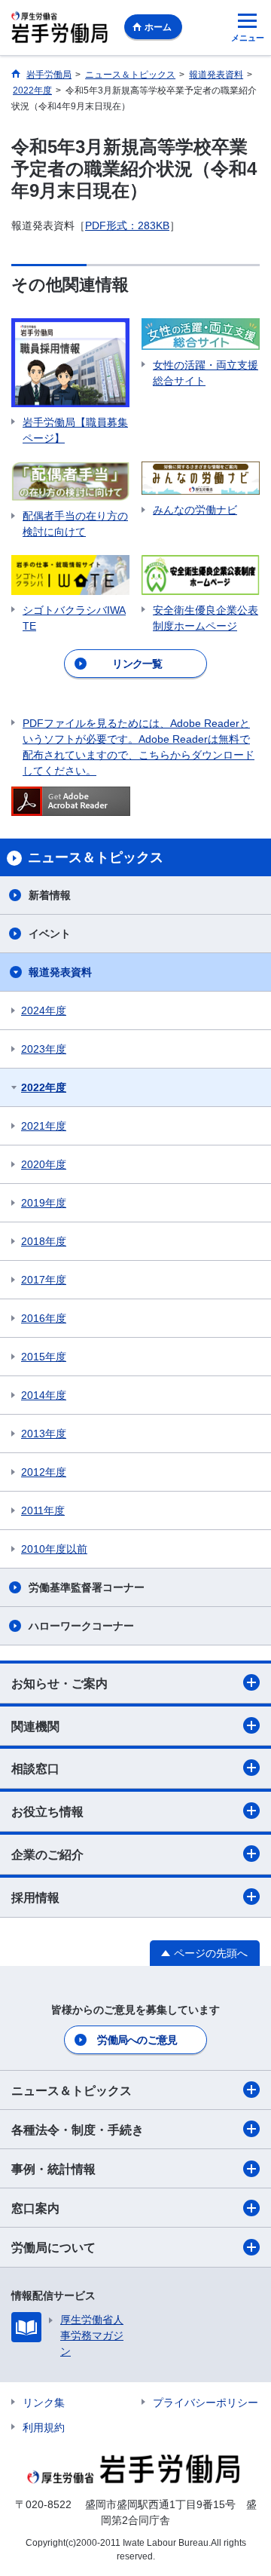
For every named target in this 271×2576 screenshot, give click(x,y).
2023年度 (44, 1049)
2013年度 (44, 1434)
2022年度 (44, 1087)
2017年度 (44, 1280)
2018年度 (44, 1241)
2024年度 (44, 1010)
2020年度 (44, 1164)
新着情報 (50, 895)
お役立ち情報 (47, 1812)
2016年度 (44, 1318)
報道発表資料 (60, 972)
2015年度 (44, 1357)
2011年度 (43, 1510)
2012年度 (44, 1472)
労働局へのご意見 (137, 2040)
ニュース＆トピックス (72, 2091)
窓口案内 (35, 2208)
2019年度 (44, 1203)
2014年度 (44, 1395)
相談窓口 (35, 1769)
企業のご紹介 (47, 1855)
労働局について (53, 2248)
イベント (50, 934)
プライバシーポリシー (206, 2403)
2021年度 (44, 1126)
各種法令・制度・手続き (78, 2130)
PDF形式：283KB (127, 225)
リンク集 (44, 2403)
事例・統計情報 (53, 2169)
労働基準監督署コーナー (87, 1587)
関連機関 (35, 1727)
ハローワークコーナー (81, 1626)
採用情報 (35, 1898)
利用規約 (44, 2427)
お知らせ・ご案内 (59, 1684)
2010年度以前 (54, 1549)
